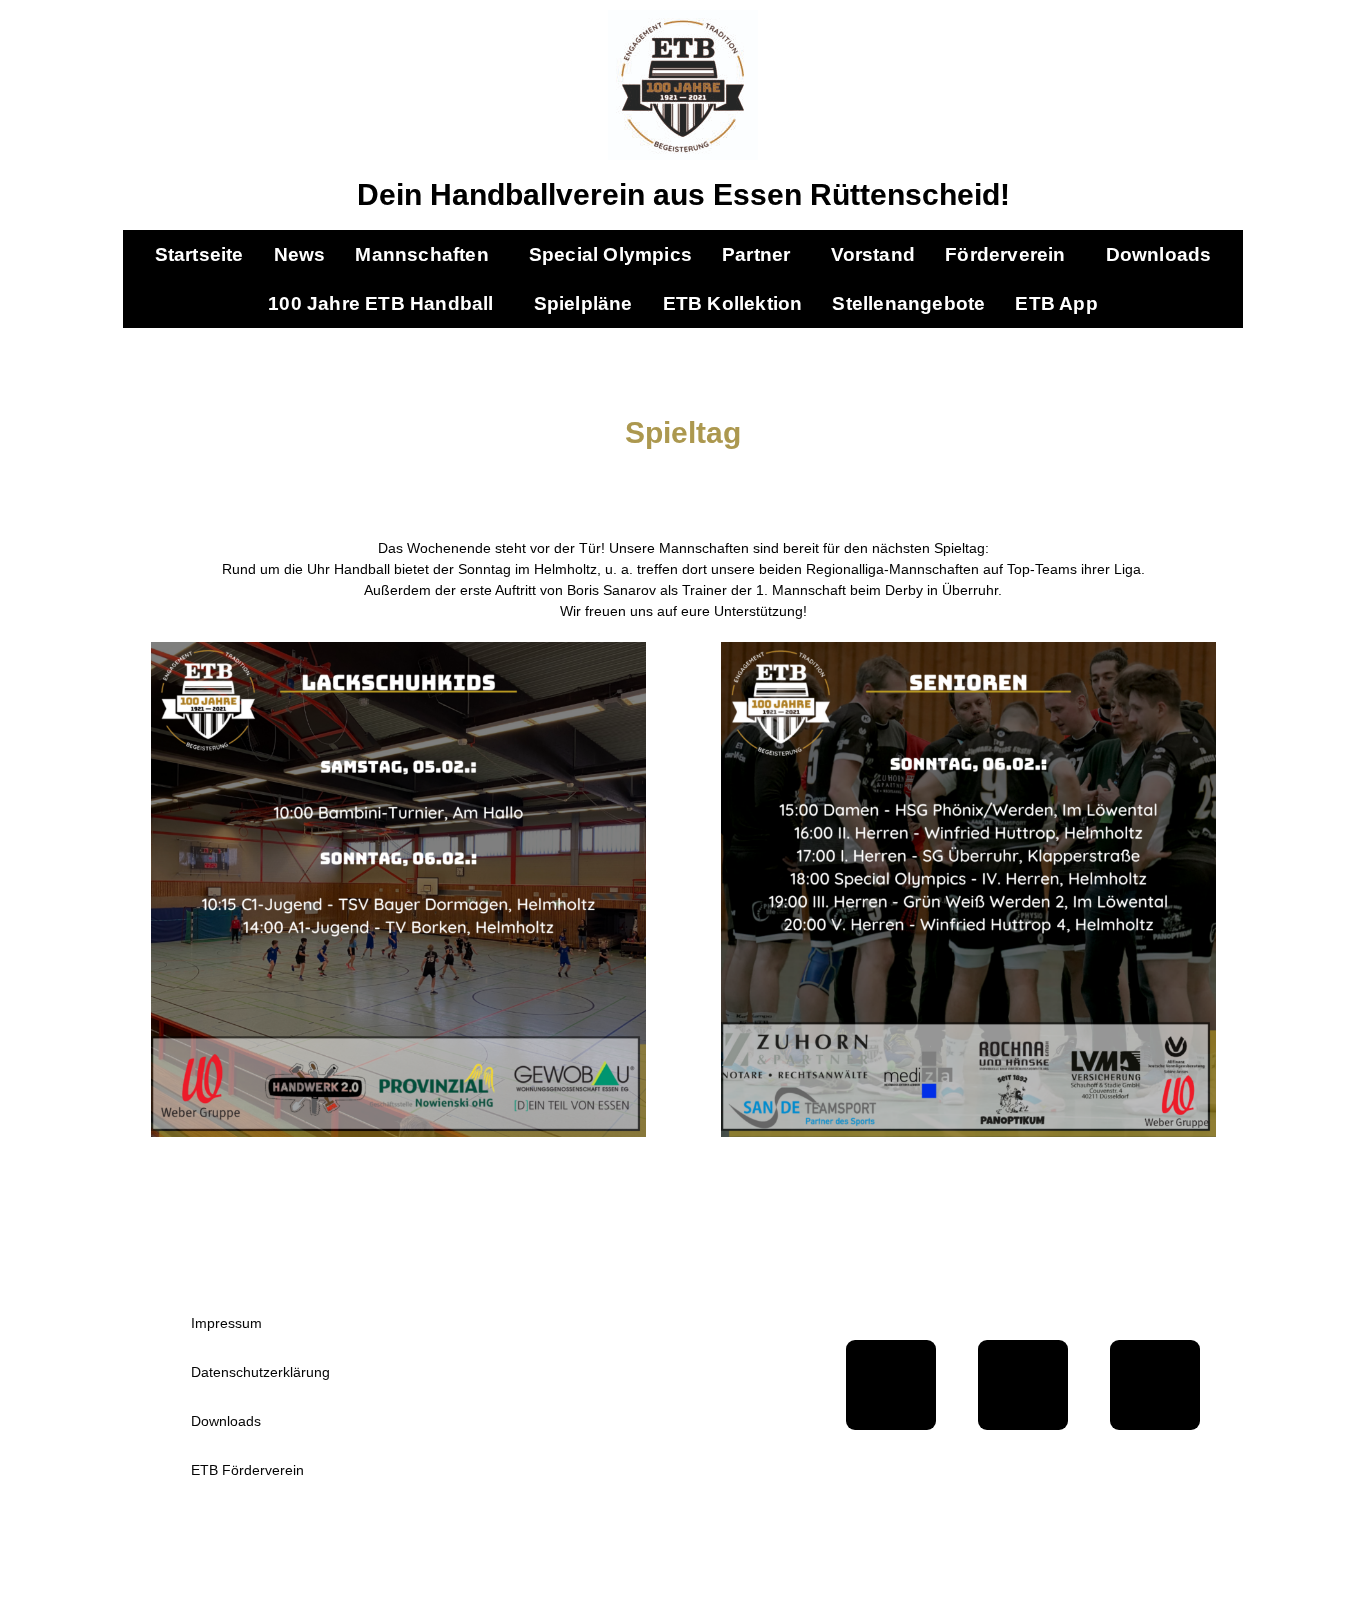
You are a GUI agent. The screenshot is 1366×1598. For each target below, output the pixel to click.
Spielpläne (583, 303)
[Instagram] (1155, 1385)
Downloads (1159, 254)
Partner (756, 254)
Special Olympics (610, 254)
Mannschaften (421, 254)
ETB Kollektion (733, 303)
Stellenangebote (908, 303)
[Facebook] (891, 1385)
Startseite (199, 254)
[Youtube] (1023, 1385)
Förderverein (1005, 254)
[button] (426, 254)
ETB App (1056, 303)
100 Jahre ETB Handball (380, 303)
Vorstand (873, 254)
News (300, 254)
